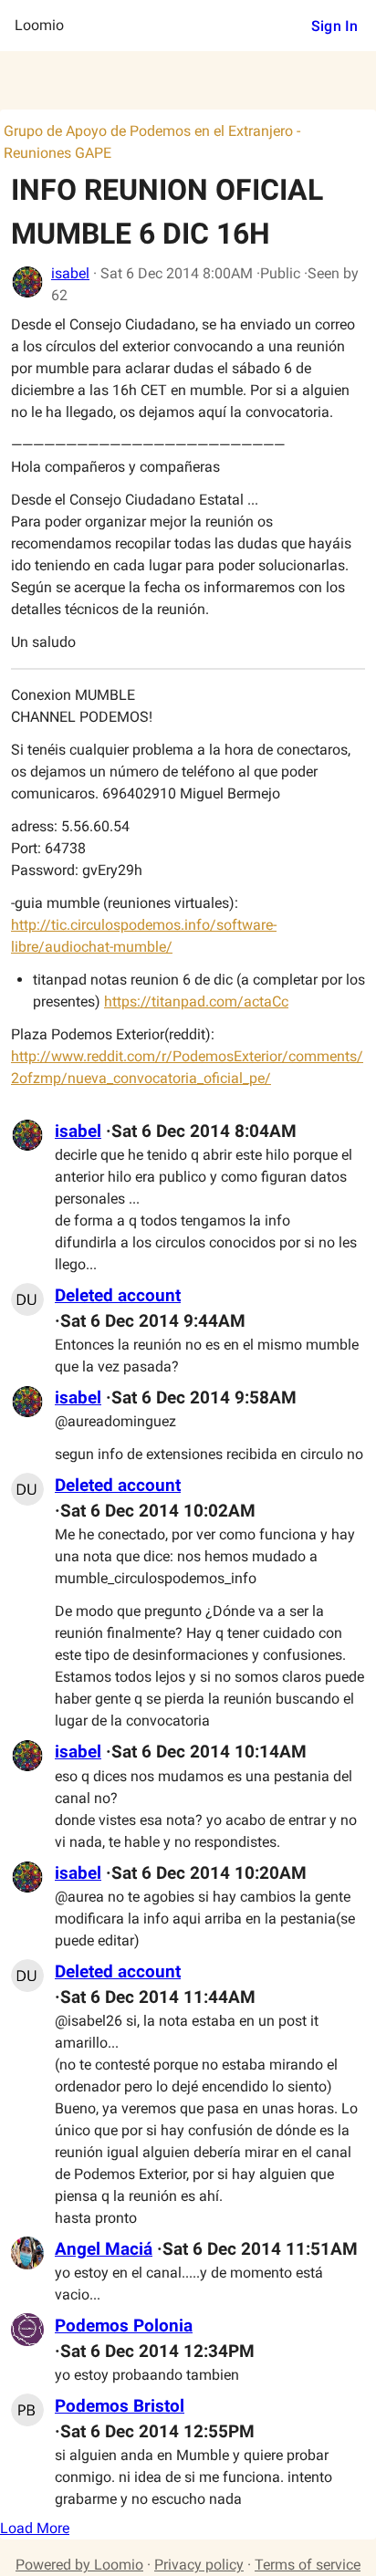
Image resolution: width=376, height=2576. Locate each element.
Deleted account (118, 1296)
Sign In (334, 26)
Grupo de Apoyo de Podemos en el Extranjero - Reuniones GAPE (152, 142)
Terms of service (308, 2565)
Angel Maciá (104, 2249)
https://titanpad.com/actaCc (196, 1001)
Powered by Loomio (79, 2565)
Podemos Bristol (120, 2406)
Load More (35, 2528)
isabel (70, 273)
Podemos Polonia (124, 2326)
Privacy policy (199, 2565)
